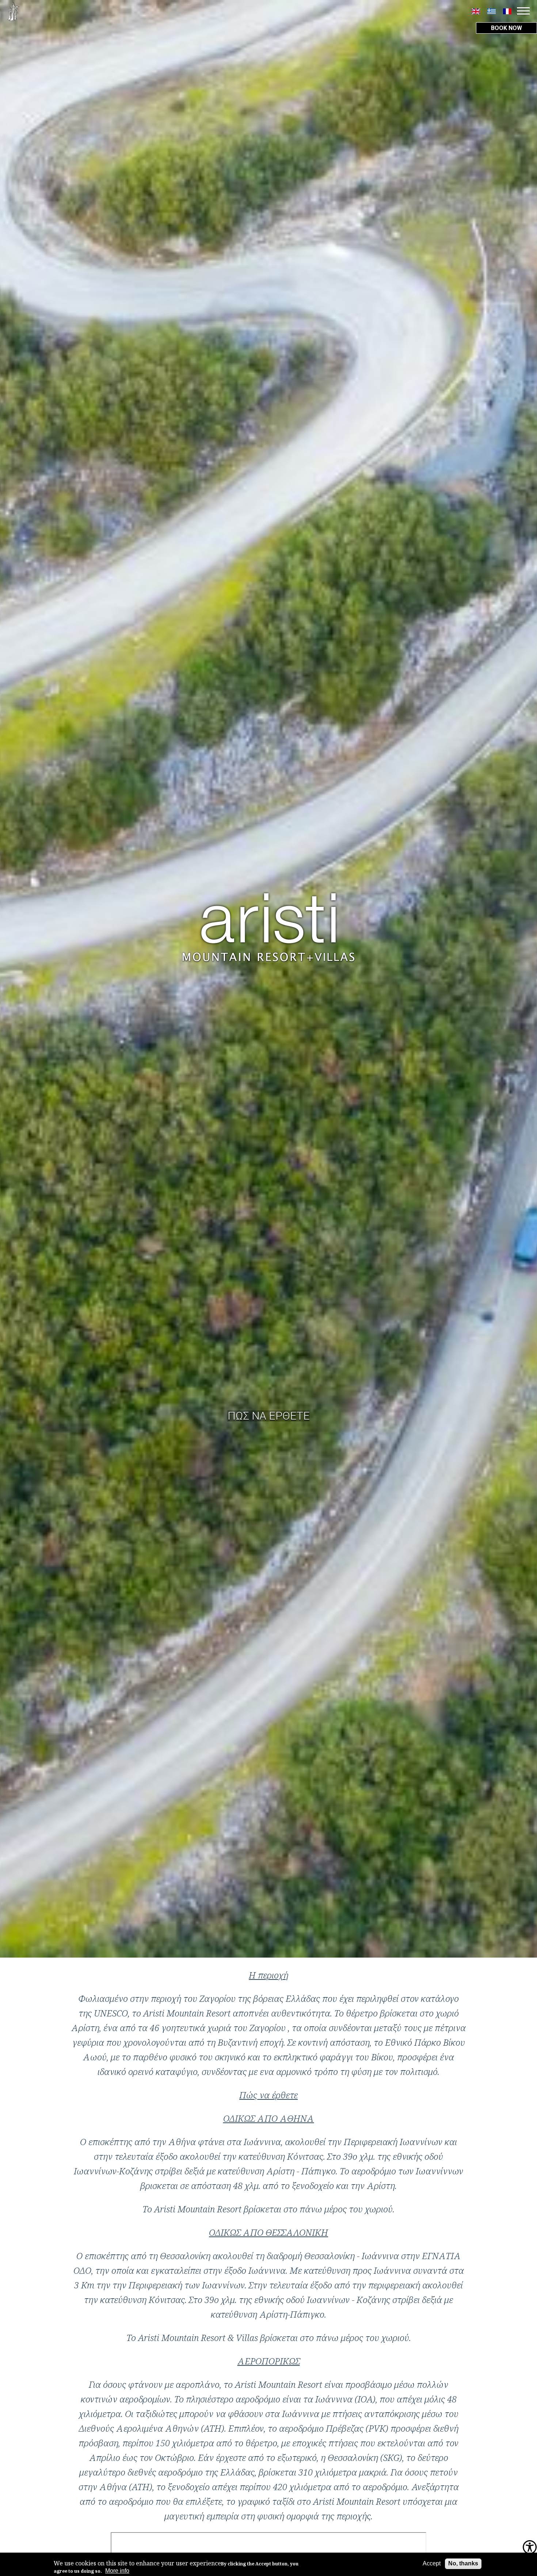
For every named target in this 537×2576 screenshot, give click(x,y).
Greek (492, 11)
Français (507, 11)
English (476, 11)
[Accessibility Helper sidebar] (530, 2548)
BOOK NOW (506, 28)
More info (117, 2571)
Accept (432, 2563)
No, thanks (463, 2563)
